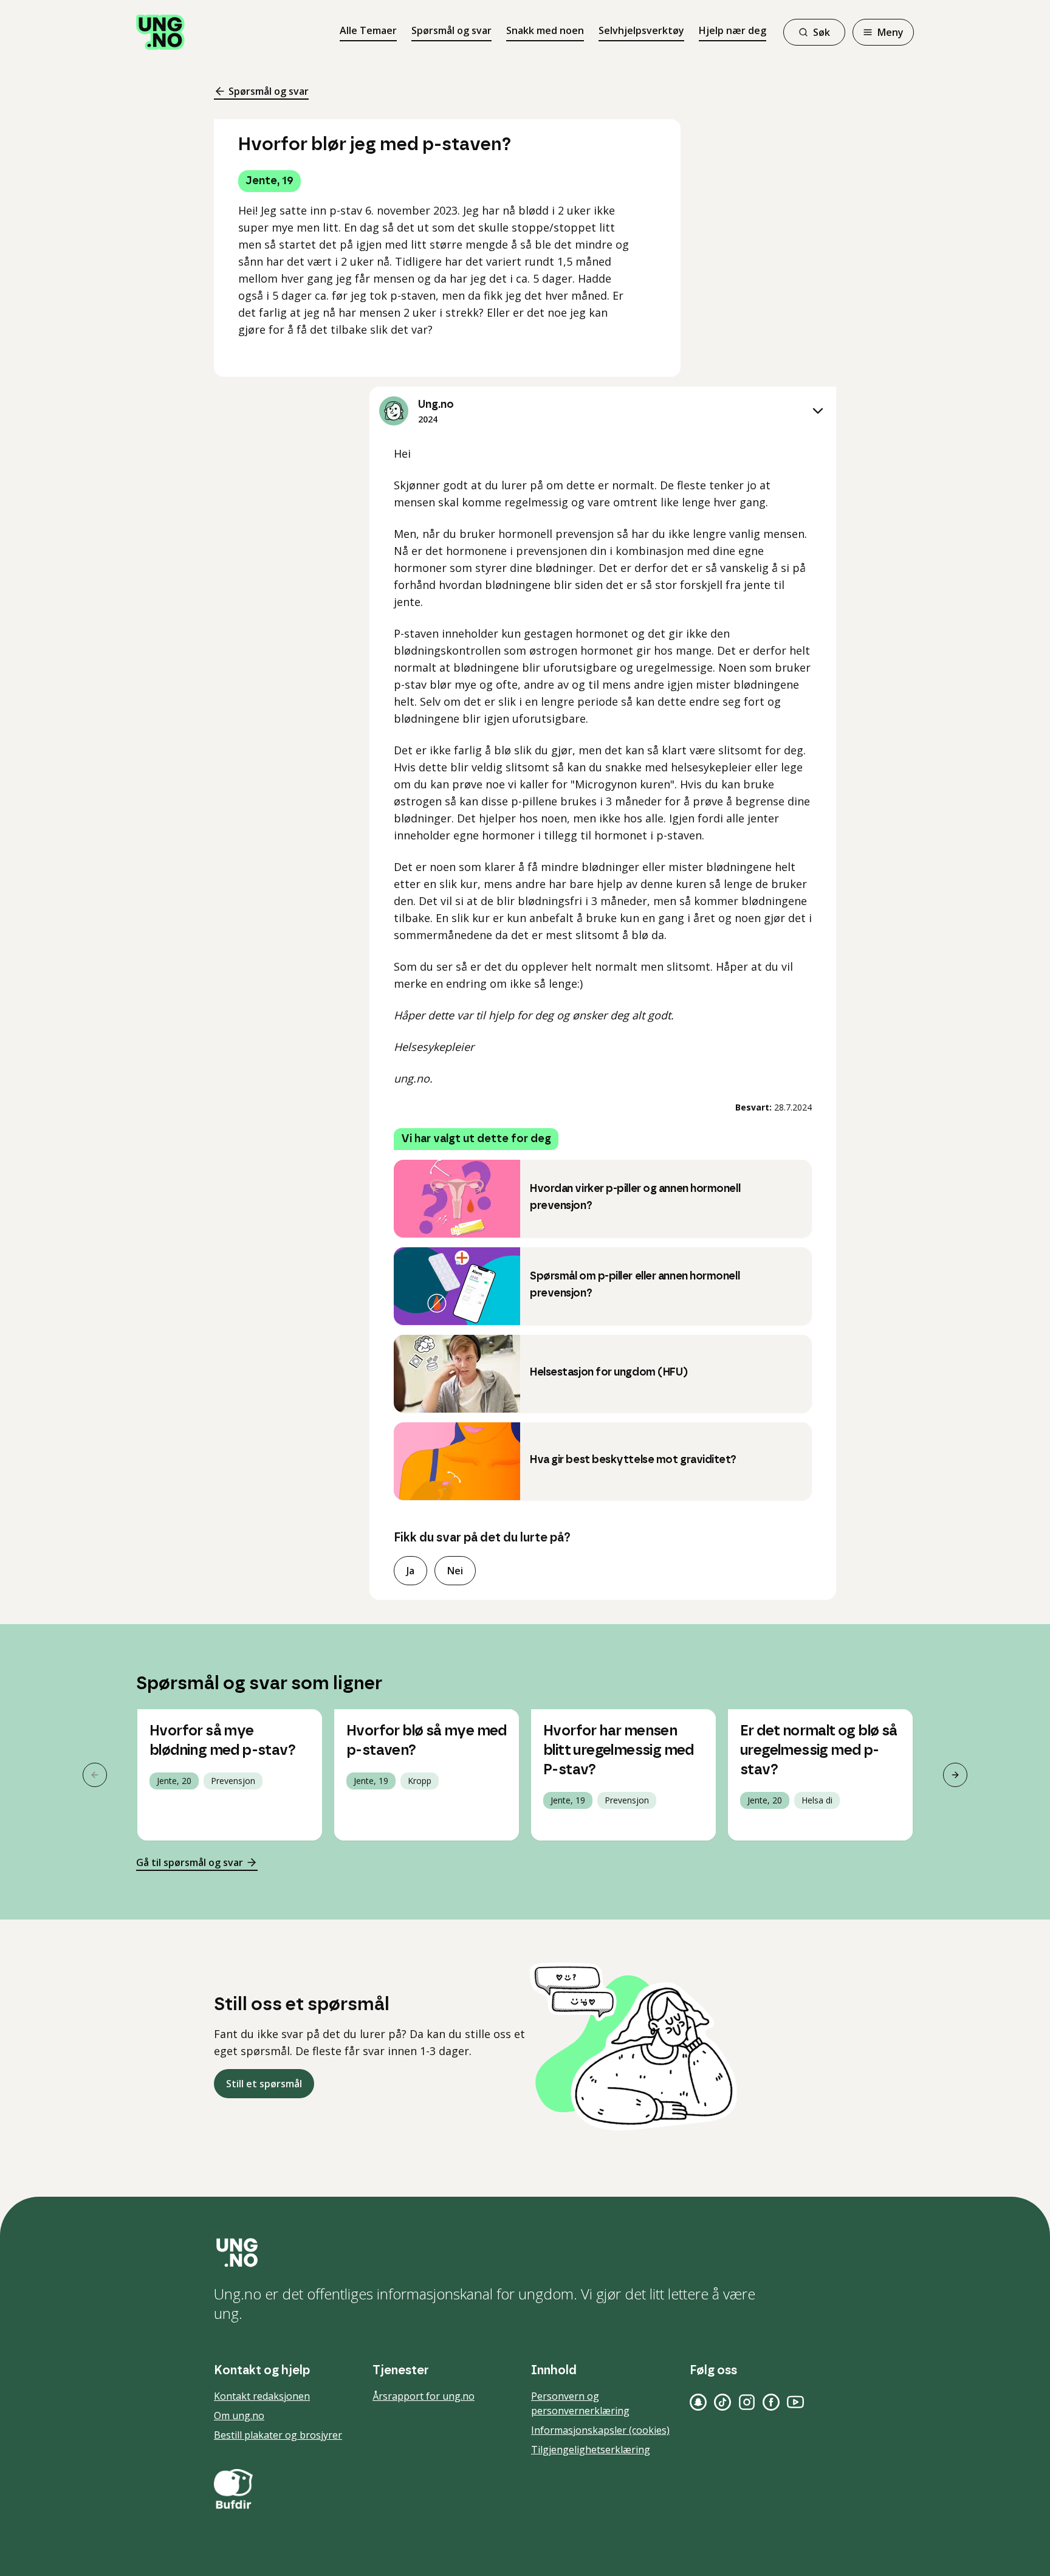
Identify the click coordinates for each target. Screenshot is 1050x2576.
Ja (410, 1571)
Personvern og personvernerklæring (580, 2403)
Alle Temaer (368, 30)
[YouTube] (795, 2402)
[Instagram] (747, 2402)
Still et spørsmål (264, 2084)
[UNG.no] (525, 2253)
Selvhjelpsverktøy (641, 30)
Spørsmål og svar (451, 30)
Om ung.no (239, 2416)
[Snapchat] (698, 2402)
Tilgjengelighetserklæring (591, 2450)
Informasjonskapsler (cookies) (600, 2430)
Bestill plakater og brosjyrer (278, 2435)
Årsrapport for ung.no (424, 2396)
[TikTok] (722, 2402)
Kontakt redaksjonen (262, 2396)
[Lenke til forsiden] (160, 32)
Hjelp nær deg (733, 30)
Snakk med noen (545, 30)
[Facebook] (771, 2402)
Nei (455, 1571)
